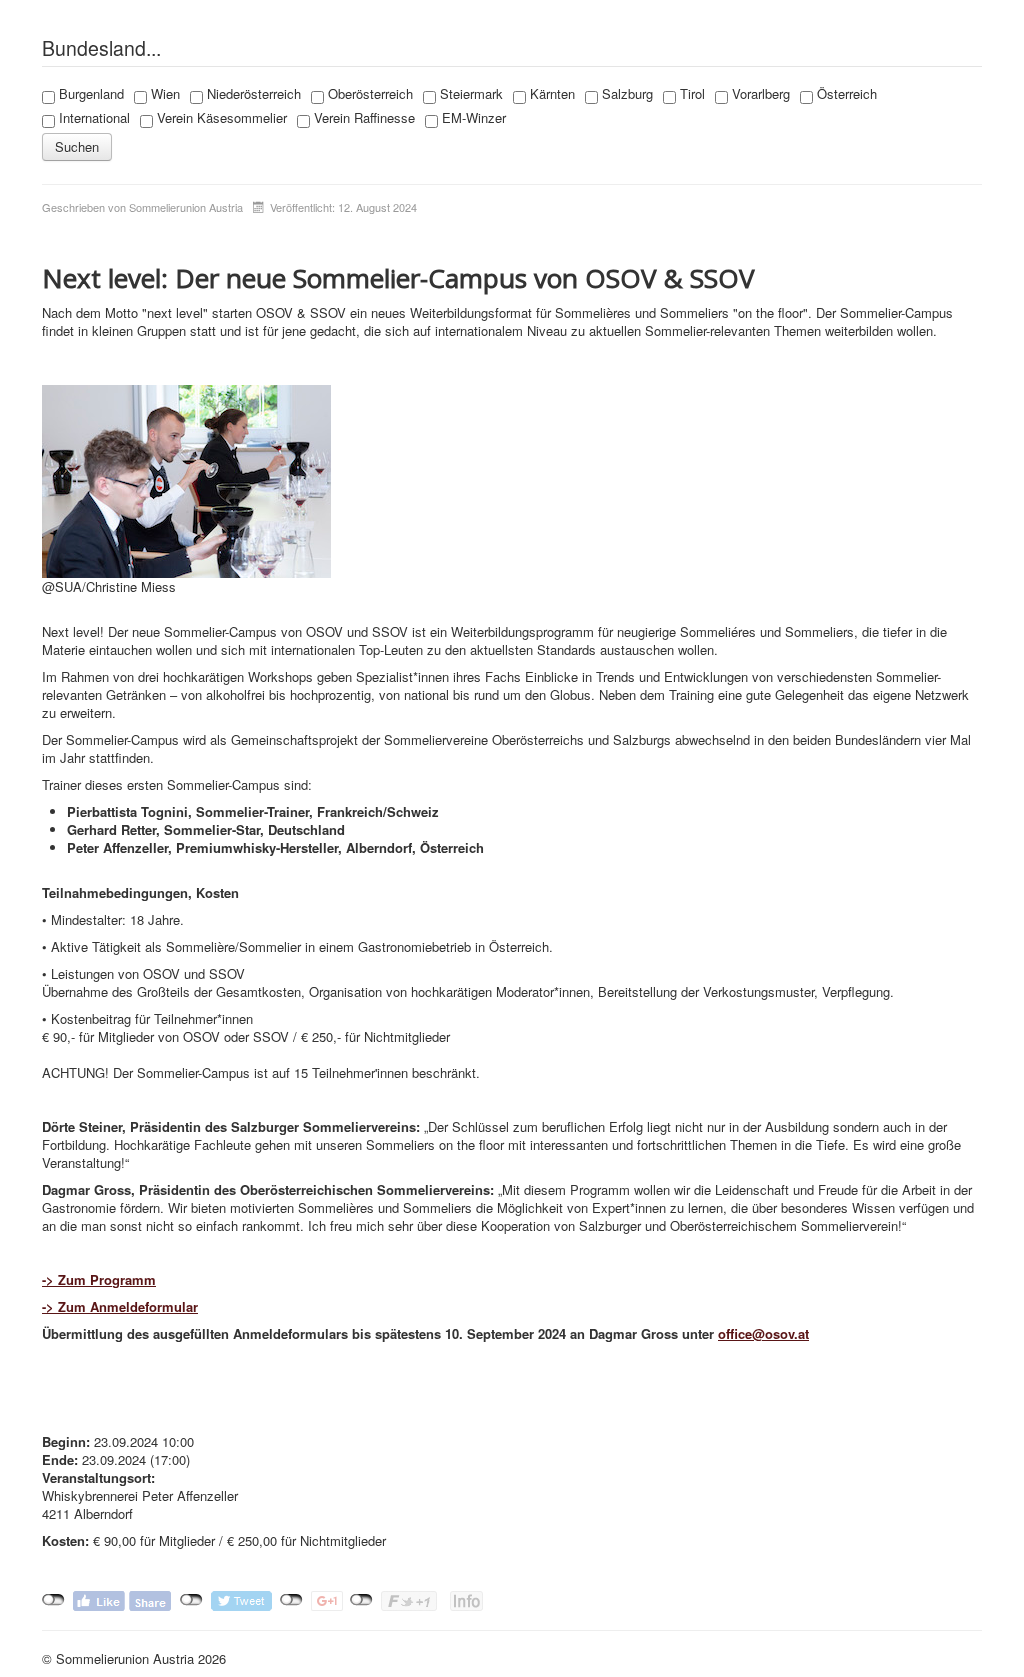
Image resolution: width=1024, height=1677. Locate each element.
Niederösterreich (252, 94)
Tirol (690, 94)
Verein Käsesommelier (220, 118)
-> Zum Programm (99, 1279)
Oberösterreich (368, 94)
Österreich (845, 94)
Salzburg (625, 94)
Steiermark (469, 94)
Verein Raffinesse (362, 118)
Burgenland (89, 94)
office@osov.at (763, 1333)
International (92, 118)
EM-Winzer (472, 118)
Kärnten (550, 94)
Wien (163, 94)
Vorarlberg (759, 94)
